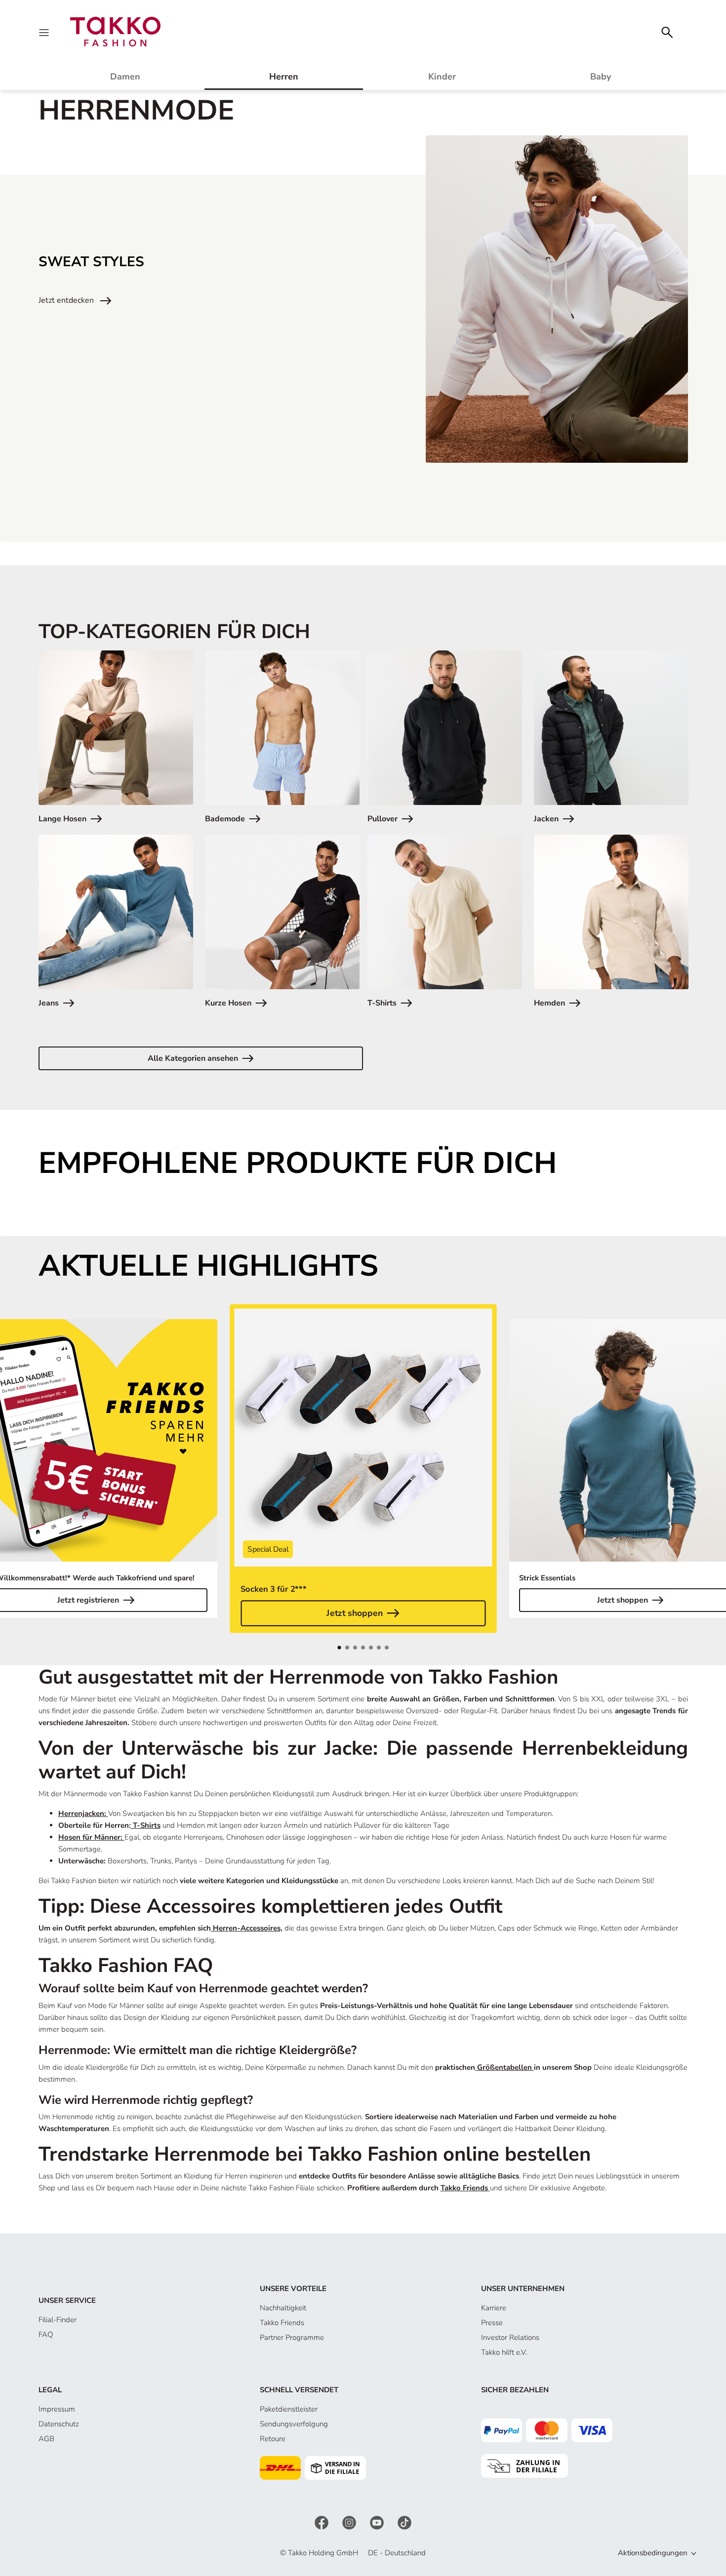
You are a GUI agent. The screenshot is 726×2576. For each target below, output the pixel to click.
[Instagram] (350, 2522)
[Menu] (45, 32)
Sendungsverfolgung (294, 2424)
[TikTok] (404, 2522)
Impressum (57, 2409)
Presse (492, 2323)
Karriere (494, 2308)
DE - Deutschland (397, 2553)
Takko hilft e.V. (504, 2352)
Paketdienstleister (289, 2409)
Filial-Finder (58, 2320)
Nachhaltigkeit (283, 2308)
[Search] (667, 31)
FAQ (46, 2334)
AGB (46, 2439)
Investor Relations (510, 2337)
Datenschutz (59, 2424)
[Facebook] (323, 2522)
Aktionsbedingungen (653, 2553)
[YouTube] (378, 2522)
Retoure (273, 2439)
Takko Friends (282, 2323)
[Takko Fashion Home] (116, 31)
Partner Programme (292, 2337)
